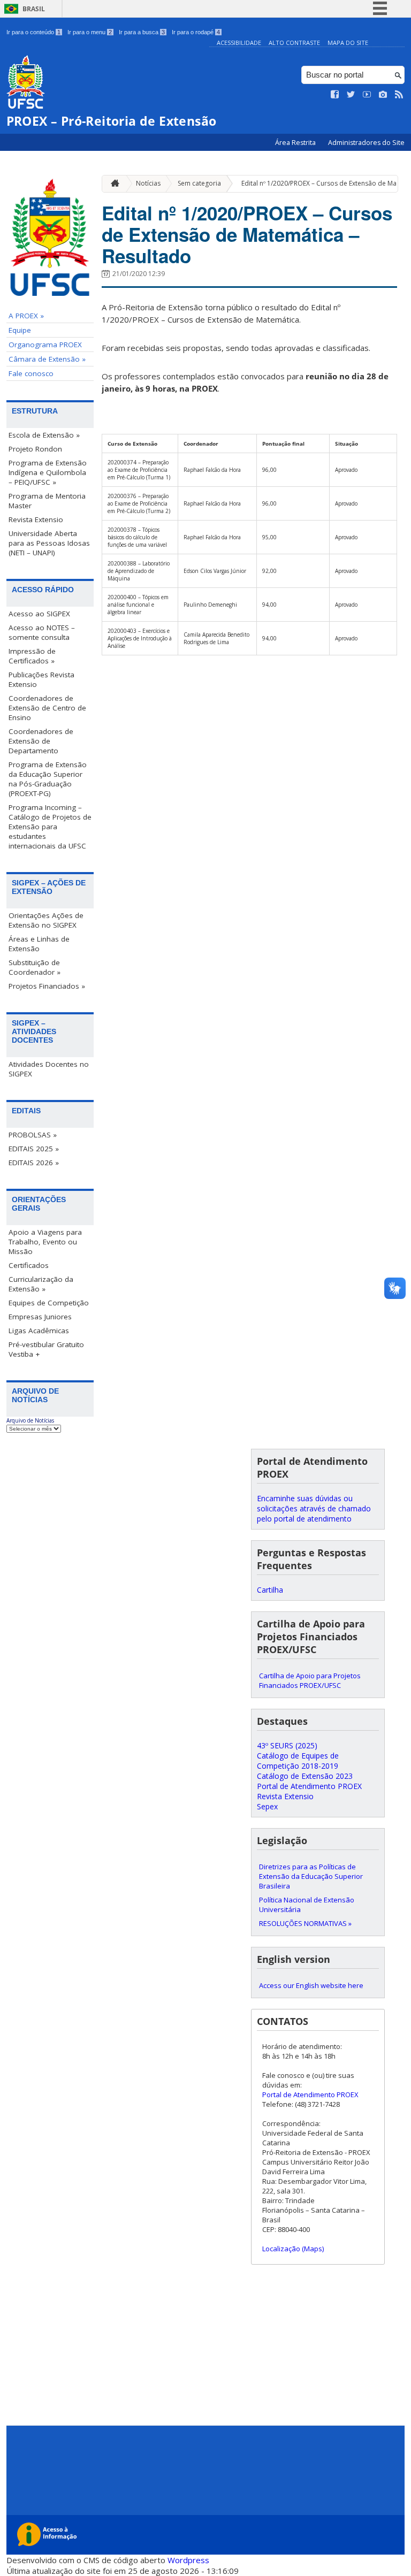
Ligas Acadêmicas (39, 1331)
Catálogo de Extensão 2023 (305, 1776)
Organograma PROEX (45, 345)
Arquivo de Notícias (30, 1420)
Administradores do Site (366, 143)
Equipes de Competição (49, 1303)
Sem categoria (199, 183)
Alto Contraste (294, 43)
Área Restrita (296, 143)
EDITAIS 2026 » (34, 1163)
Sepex (267, 1806)
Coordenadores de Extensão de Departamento (41, 741)
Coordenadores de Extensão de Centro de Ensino (47, 708)
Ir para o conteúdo (33, 32)
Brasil (34, 9)
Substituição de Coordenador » (35, 967)
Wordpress (188, 2560)
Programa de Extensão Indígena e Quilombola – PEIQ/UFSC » (48, 472)
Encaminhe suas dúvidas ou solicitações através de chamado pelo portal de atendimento (314, 1508)
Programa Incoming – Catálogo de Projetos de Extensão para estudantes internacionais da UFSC (50, 827)
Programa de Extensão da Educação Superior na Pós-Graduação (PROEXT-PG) (48, 779)
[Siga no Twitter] (351, 95)
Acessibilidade (239, 43)
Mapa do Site (348, 43)
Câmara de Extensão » (47, 359)
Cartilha (270, 1590)
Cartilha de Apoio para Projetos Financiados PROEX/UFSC (310, 1680)
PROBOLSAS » (33, 1135)
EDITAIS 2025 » (34, 1149)
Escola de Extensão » (44, 435)
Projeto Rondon (35, 449)
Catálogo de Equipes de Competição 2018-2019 (298, 1761)
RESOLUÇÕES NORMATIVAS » (305, 1923)
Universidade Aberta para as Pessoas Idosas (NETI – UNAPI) (49, 543)
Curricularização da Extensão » (41, 1284)
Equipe (20, 330)
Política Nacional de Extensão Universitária (307, 1905)
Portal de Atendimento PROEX (309, 1786)
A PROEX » (26, 316)
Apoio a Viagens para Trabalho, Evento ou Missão (45, 1242)
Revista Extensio (36, 519)
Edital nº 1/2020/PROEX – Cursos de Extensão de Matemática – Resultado (247, 234)
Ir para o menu (90, 32)
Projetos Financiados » (47, 986)
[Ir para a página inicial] (112, 184)
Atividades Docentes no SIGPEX (49, 1069)
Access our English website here (311, 1985)
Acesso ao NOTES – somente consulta (42, 632)
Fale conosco (31, 373)
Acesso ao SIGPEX (39, 614)
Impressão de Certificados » (32, 656)
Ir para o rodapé (196, 32)
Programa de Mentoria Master (47, 501)
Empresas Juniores (40, 1317)
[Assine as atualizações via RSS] (399, 95)
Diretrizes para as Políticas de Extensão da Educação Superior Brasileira (311, 1876)
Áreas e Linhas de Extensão (39, 944)
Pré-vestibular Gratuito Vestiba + (46, 1349)
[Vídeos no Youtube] (367, 95)
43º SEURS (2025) (287, 1745)
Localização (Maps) (293, 2249)
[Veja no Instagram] (383, 95)
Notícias (148, 183)
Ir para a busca (142, 32)
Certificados (29, 1265)
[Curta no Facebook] (335, 95)
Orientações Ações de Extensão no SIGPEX (46, 920)
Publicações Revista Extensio (41, 679)
